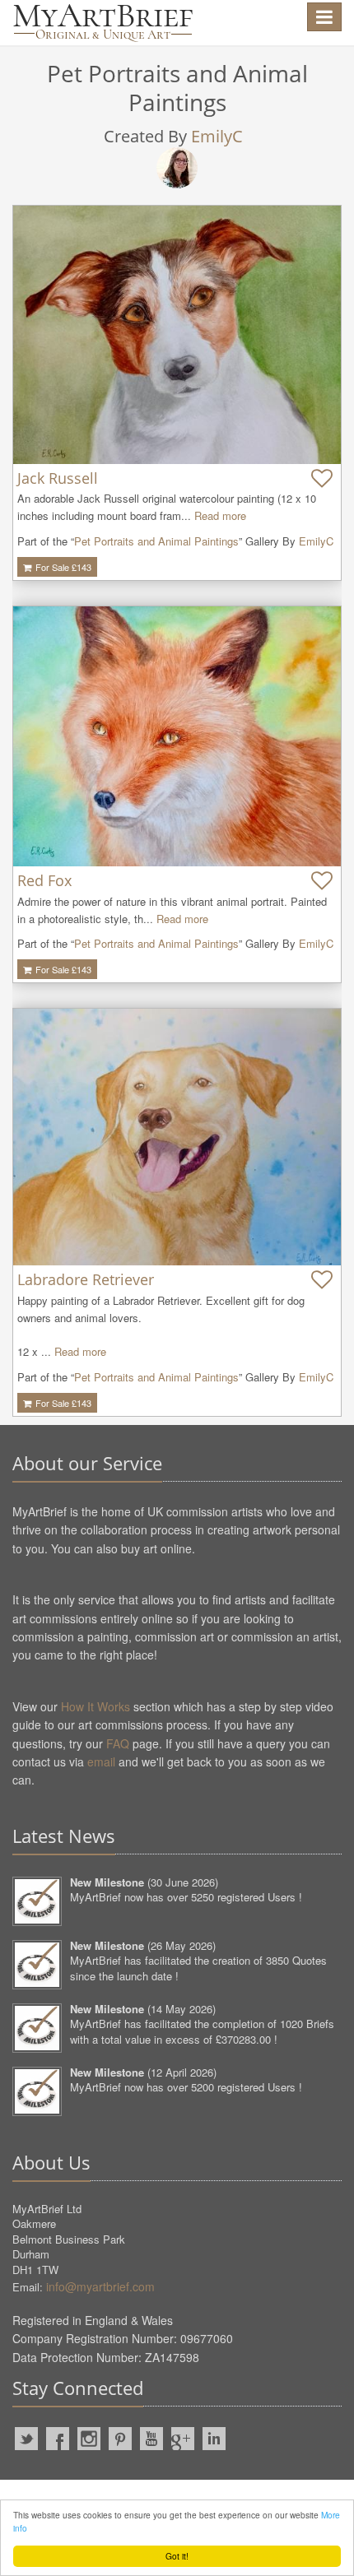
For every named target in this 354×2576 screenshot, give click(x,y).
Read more (220, 515)
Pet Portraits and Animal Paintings (156, 541)
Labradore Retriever (86, 1279)
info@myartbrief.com (100, 2286)
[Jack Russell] (177, 335)
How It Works (95, 1706)
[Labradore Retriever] (177, 1137)
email (101, 1761)
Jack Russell (58, 478)
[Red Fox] (177, 736)
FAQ (118, 1743)
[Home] (103, 23)
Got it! (177, 2556)
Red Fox (44, 880)
